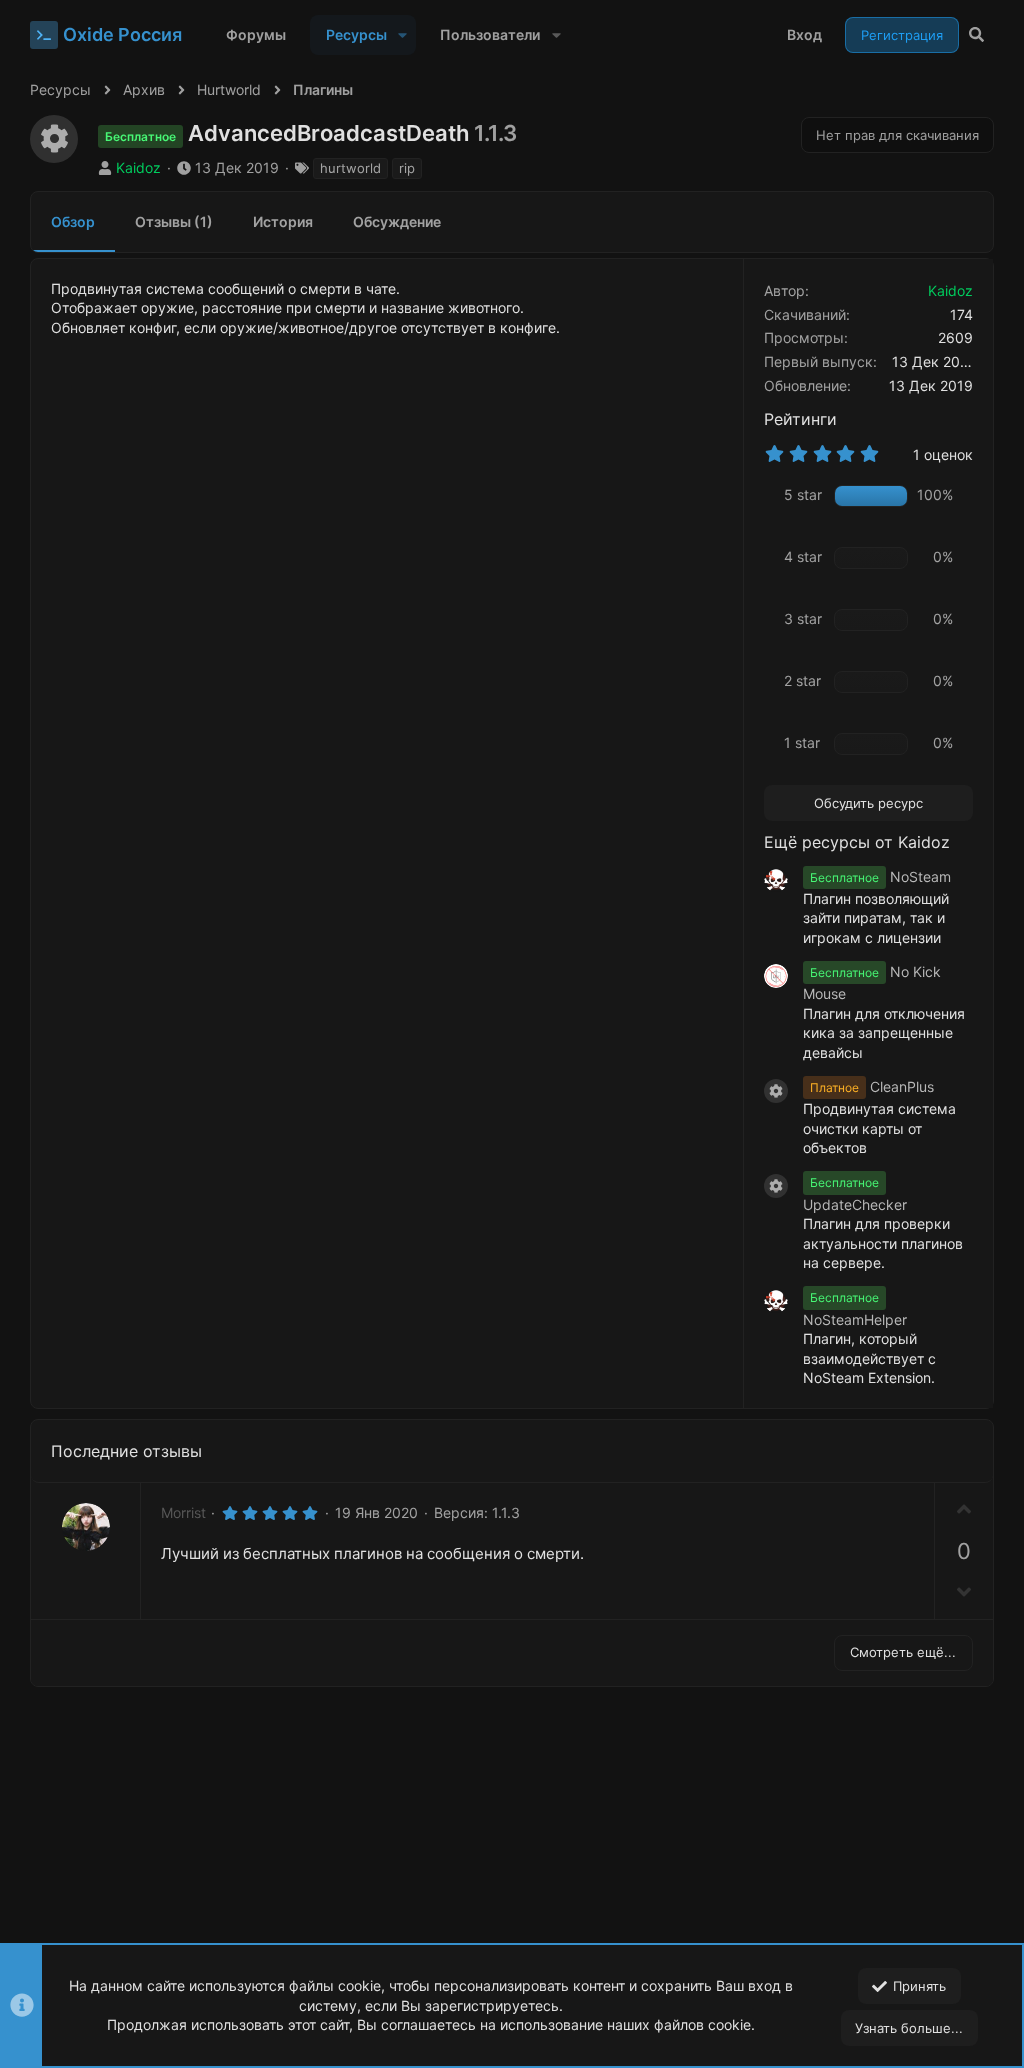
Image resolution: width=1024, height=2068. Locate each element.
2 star (802, 680)
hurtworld (350, 168)
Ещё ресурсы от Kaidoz (857, 842)
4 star (803, 556)
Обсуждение (397, 221)
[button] (402, 35)
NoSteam (880, 876)
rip (407, 168)
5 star (803, 494)
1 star (802, 742)
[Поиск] (976, 35)
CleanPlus (872, 1086)
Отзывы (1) (174, 221)
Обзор (73, 221)
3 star (803, 618)
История (283, 221)
